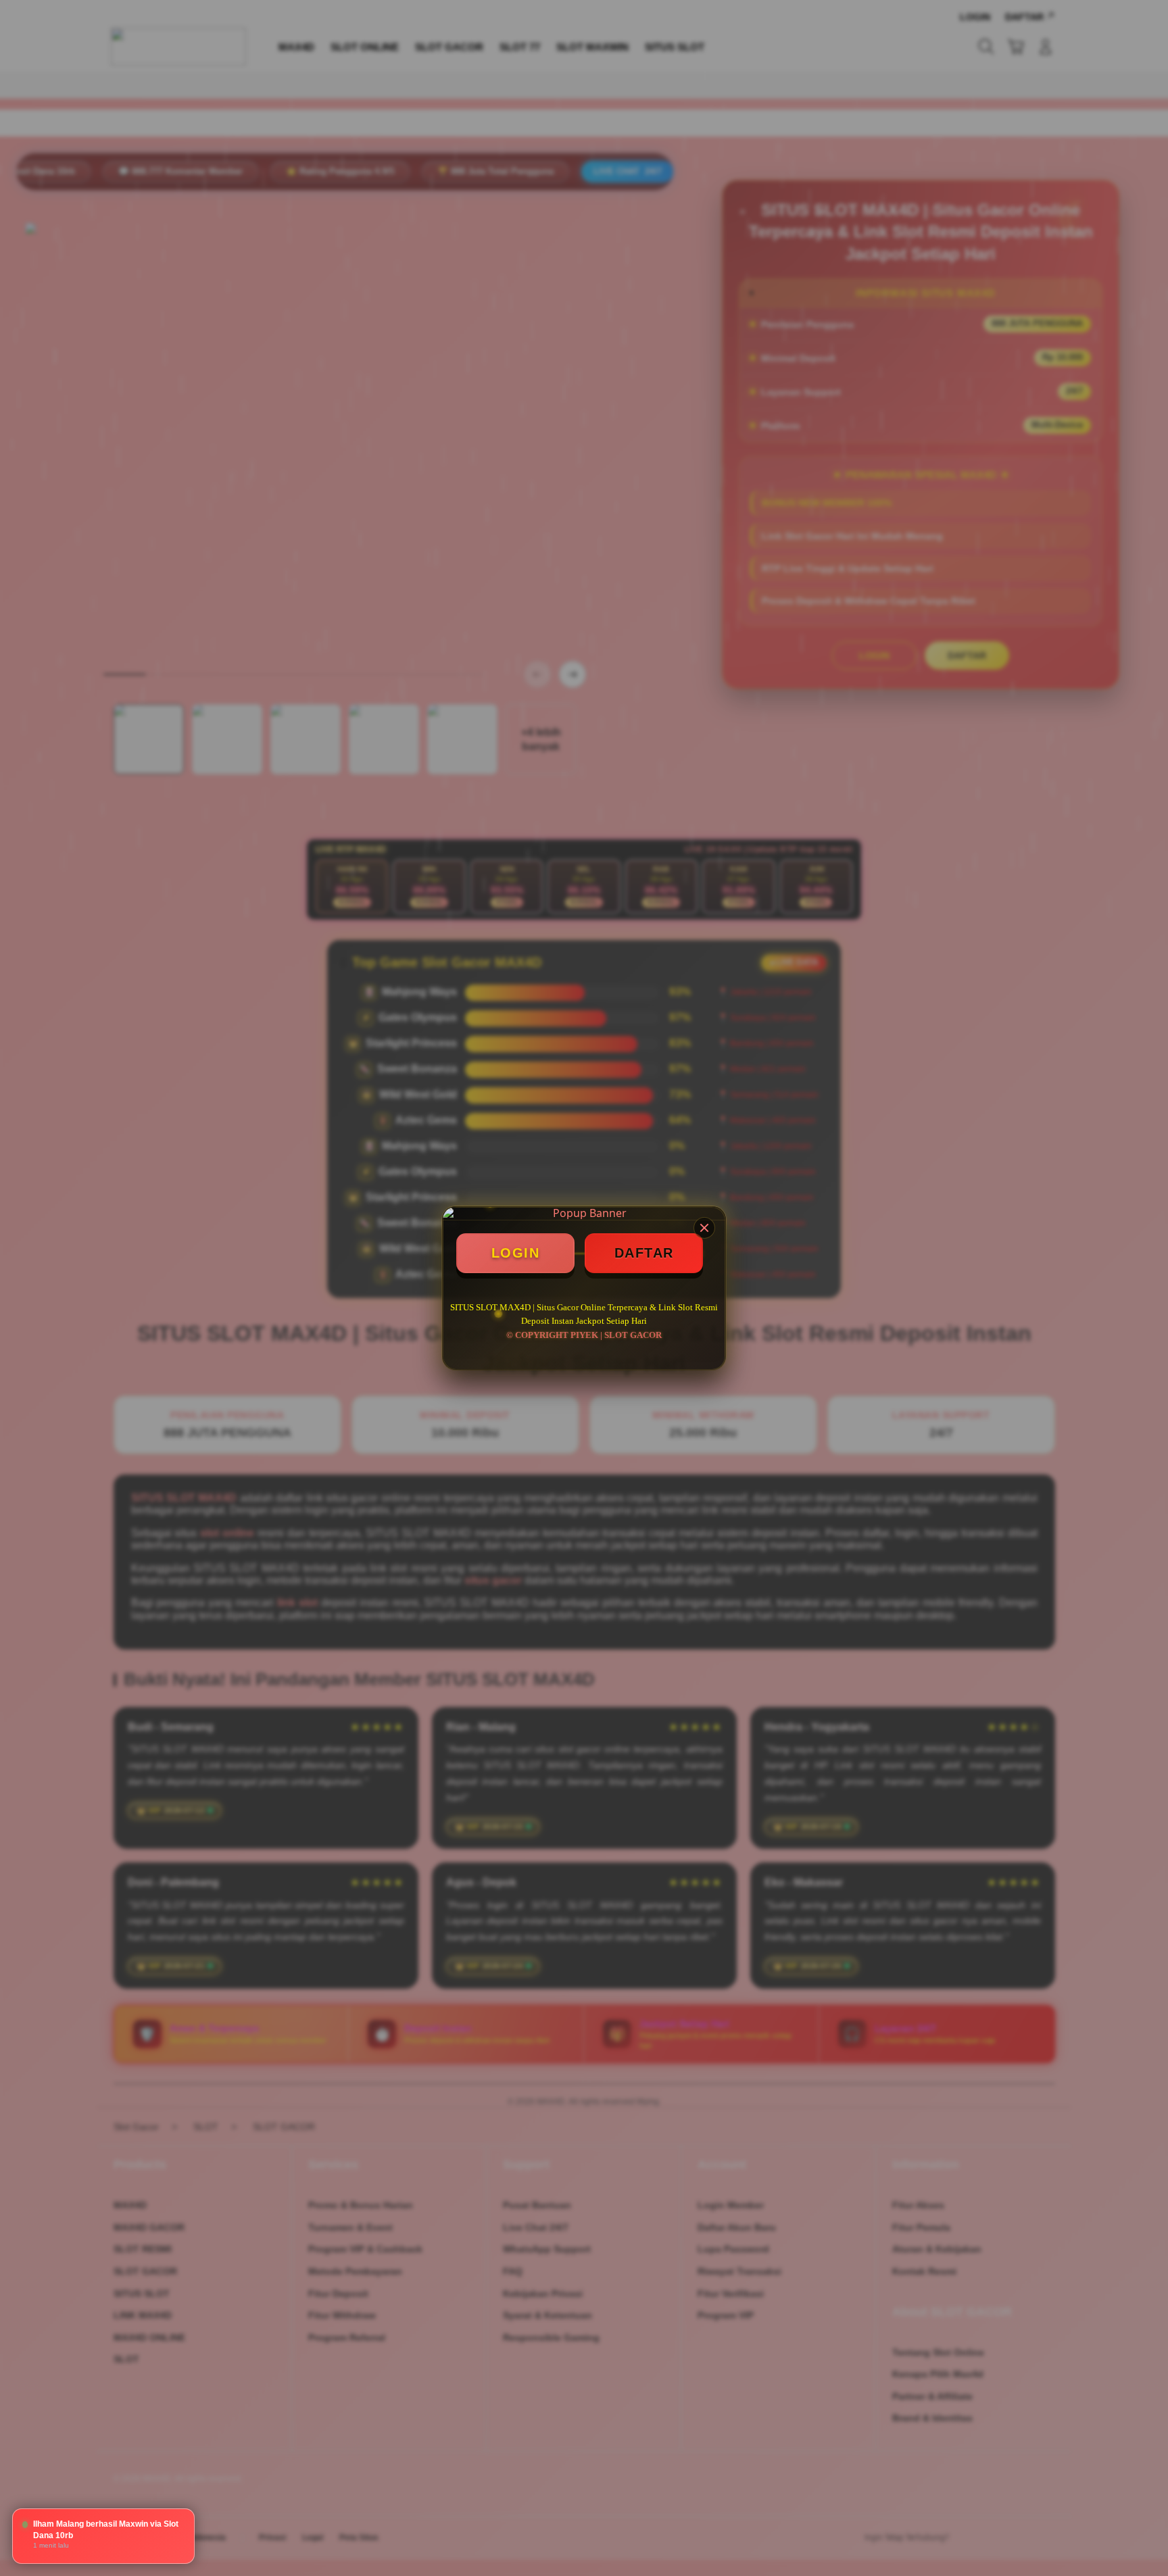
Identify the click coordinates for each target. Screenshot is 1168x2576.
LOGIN (516, 1253)
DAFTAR (644, 1253)
